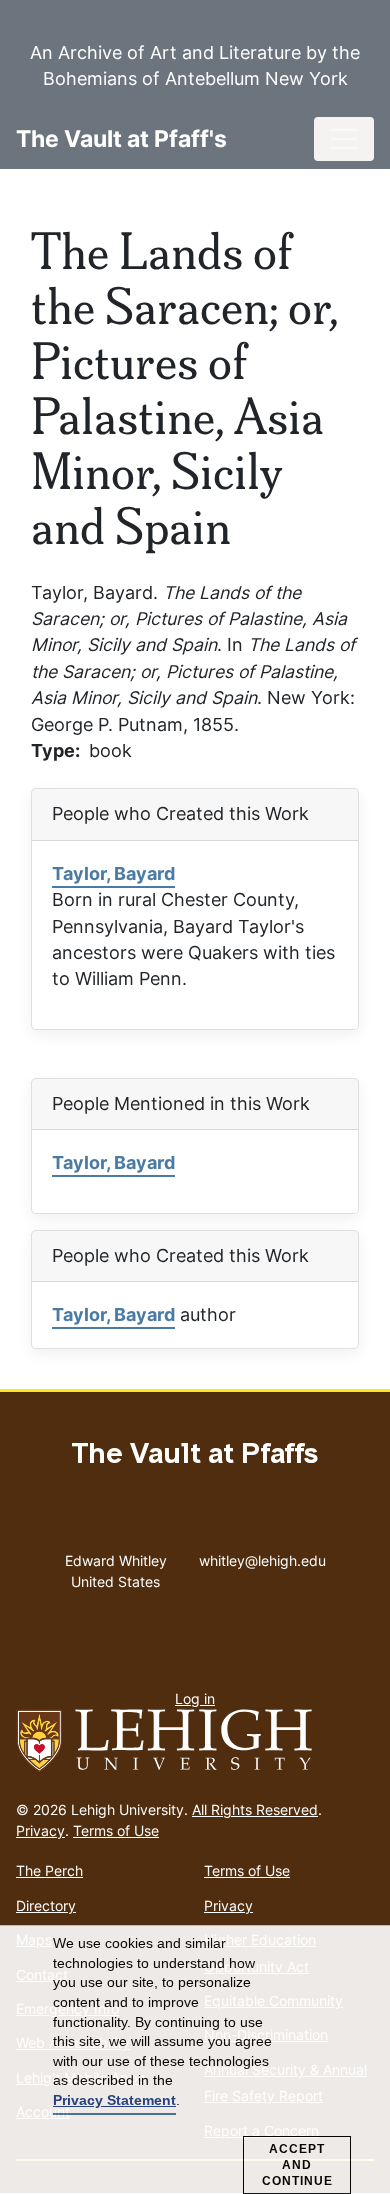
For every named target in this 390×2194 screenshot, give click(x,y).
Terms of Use (116, 1830)
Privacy (40, 1830)
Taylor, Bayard (113, 873)
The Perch (49, 1870)
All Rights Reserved (255, 1809)
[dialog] (195, 2060)
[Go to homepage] (195, 1741)
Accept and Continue (297, 2165)
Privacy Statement (114, 2100)
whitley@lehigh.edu (262, 1556)
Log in (195, 1698)
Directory (46, 1905)
